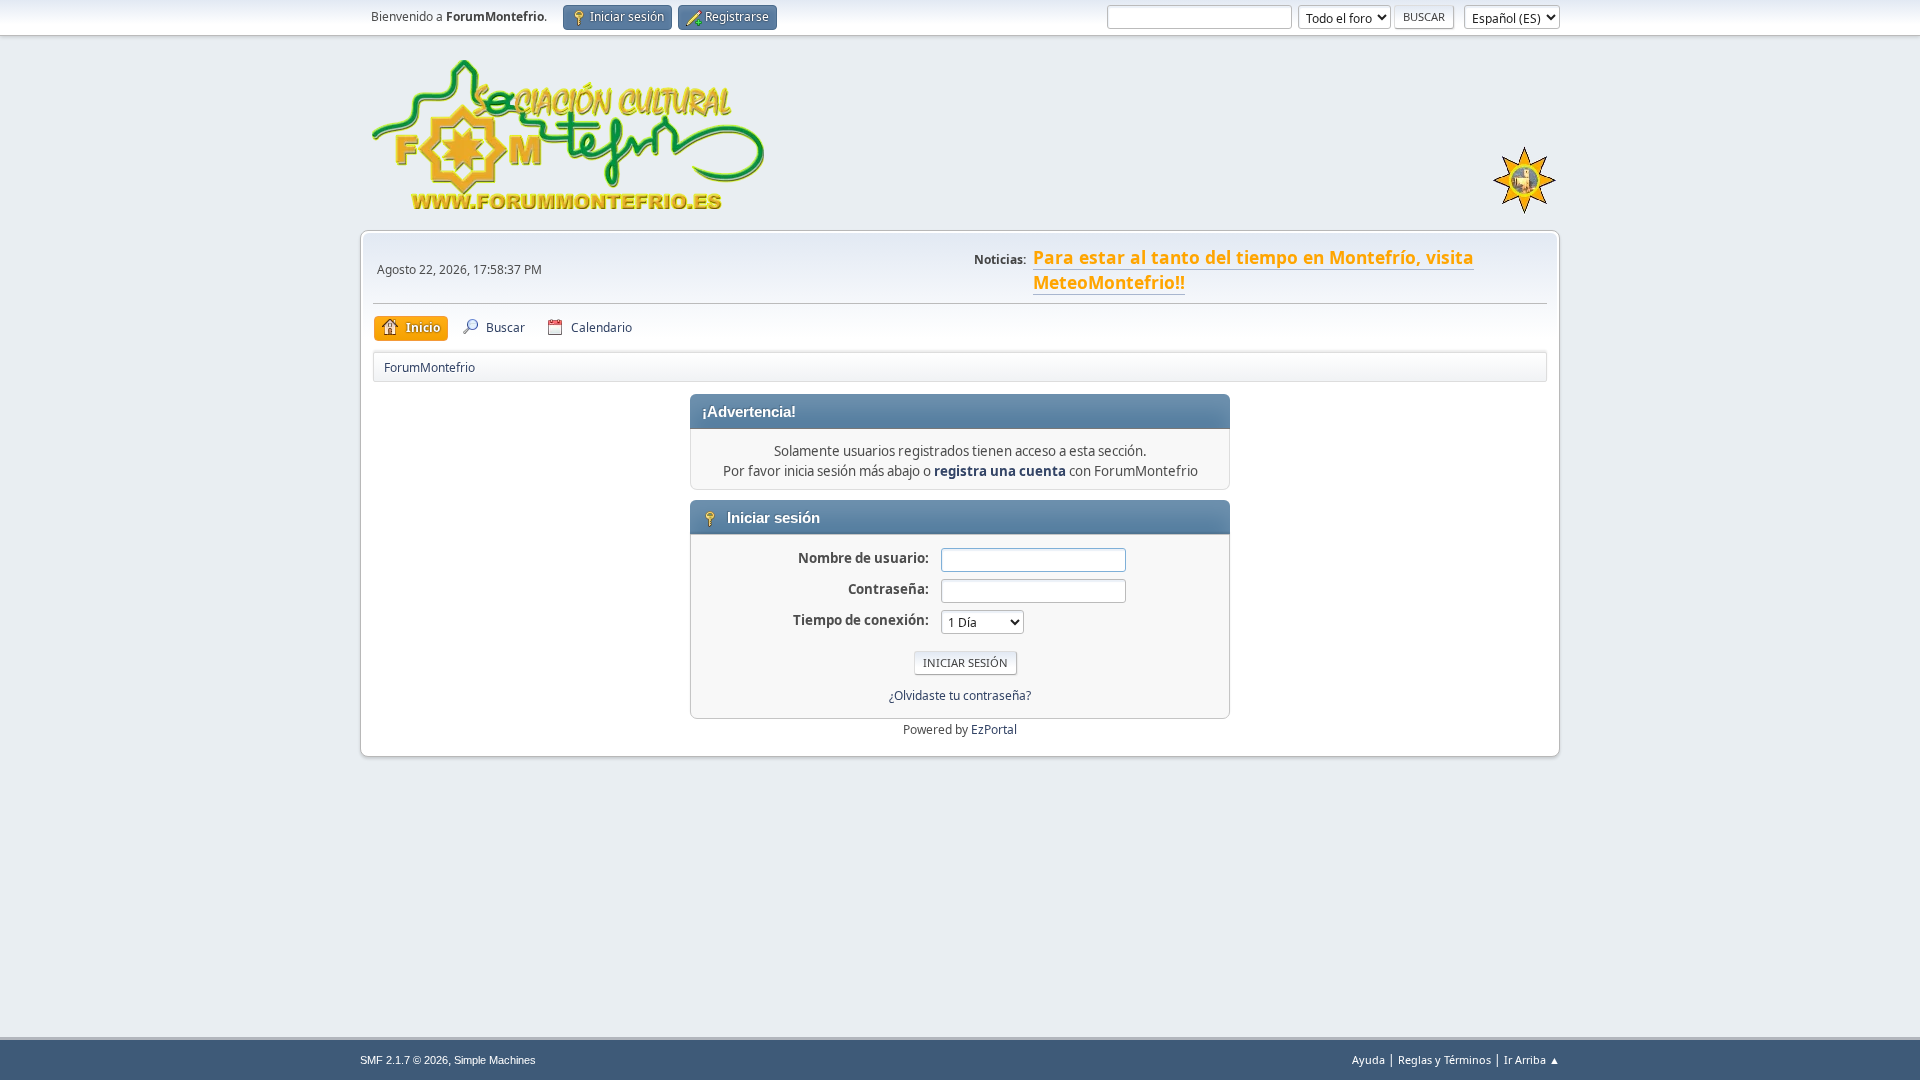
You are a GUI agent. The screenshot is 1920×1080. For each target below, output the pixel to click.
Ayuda (1368, 1059)
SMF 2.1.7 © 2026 (404, 1060)
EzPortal (994, 729)
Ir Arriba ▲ (1532, 1059)
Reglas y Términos (1444, 1059)
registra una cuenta (1000, 471)
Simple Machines (495, 1060)
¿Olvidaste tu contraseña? (960, 695)
